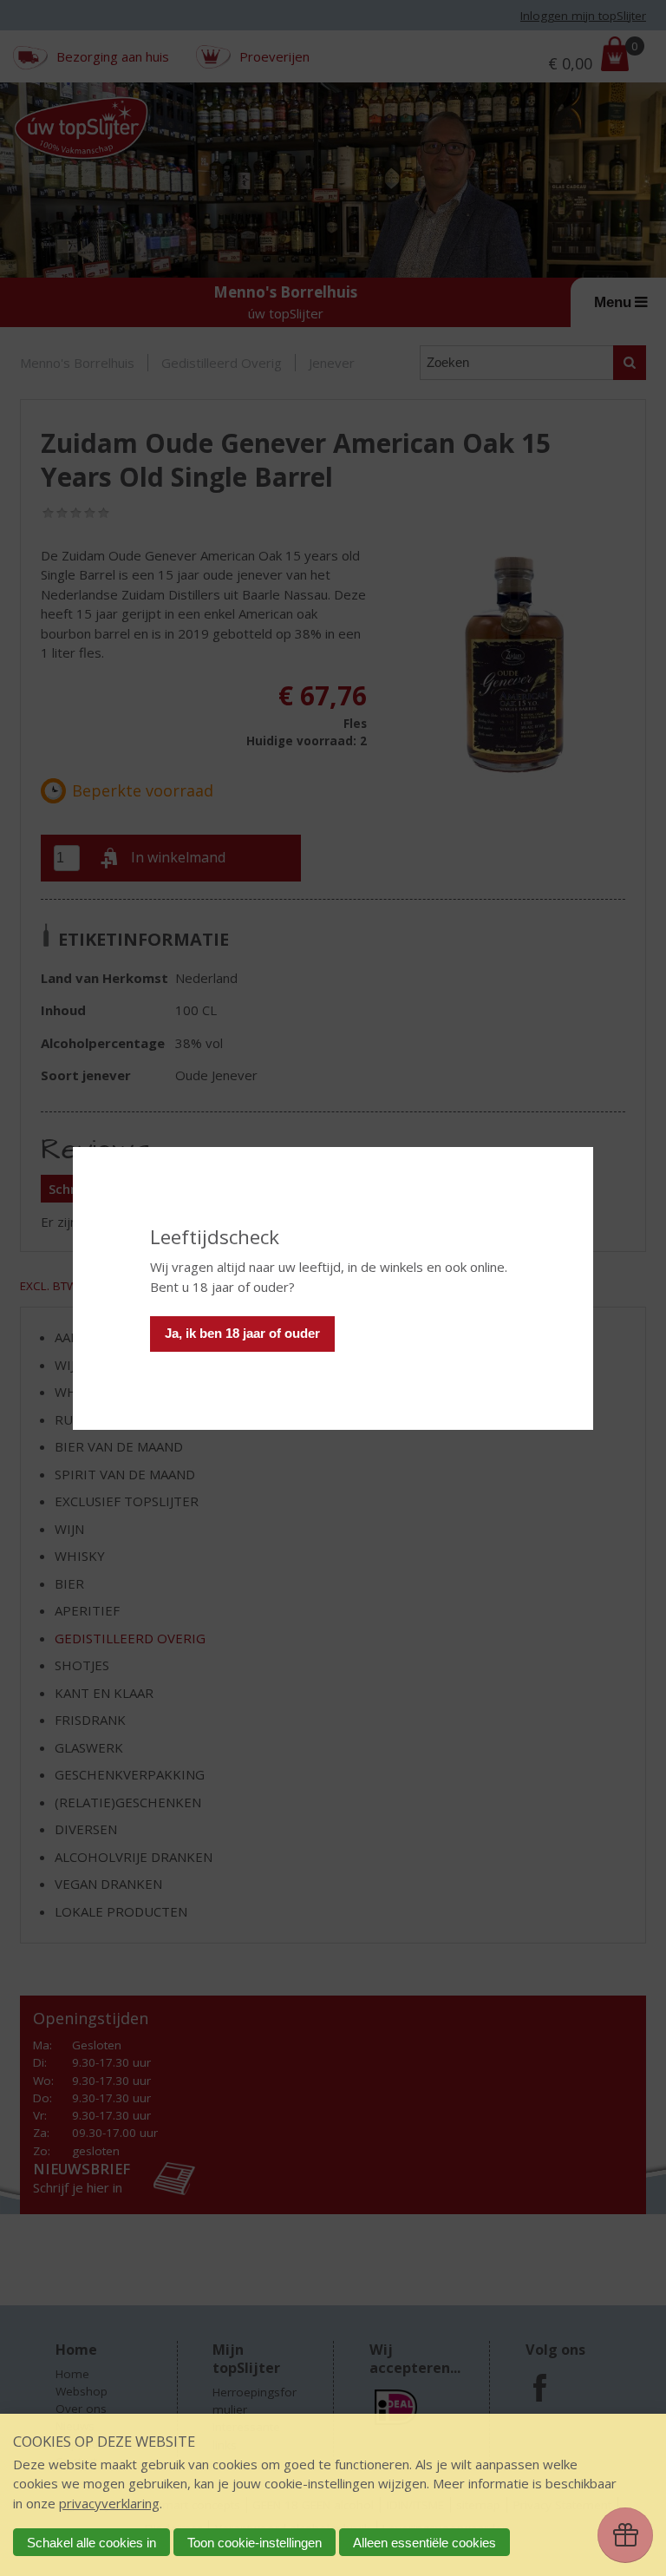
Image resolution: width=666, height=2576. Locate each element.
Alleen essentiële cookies (424, 2543)
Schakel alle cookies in (91, 2543)
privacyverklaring (109, 2503)
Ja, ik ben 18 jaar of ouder (242, 1333)
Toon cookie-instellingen (255, 2543)
